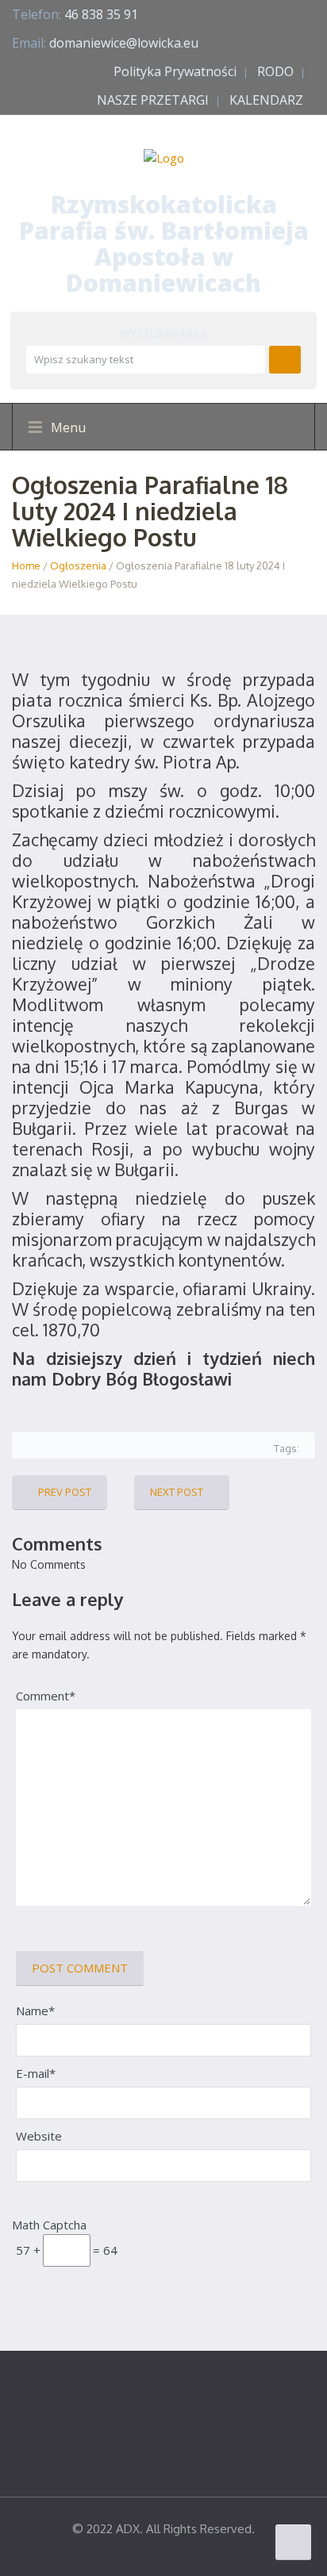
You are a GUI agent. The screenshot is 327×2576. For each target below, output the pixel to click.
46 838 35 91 (101, 14)
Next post (177, 1492)
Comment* (46, 1696)
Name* (35, 2011)
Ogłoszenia (78, 565)
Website (39, 2136)
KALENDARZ (266, 100)
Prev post (65, 1492)
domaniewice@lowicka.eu (124, 43)
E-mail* (36, 2073)
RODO (275, 71)
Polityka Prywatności (175, 71)
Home (26, 565)
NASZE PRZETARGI (153, 100)
